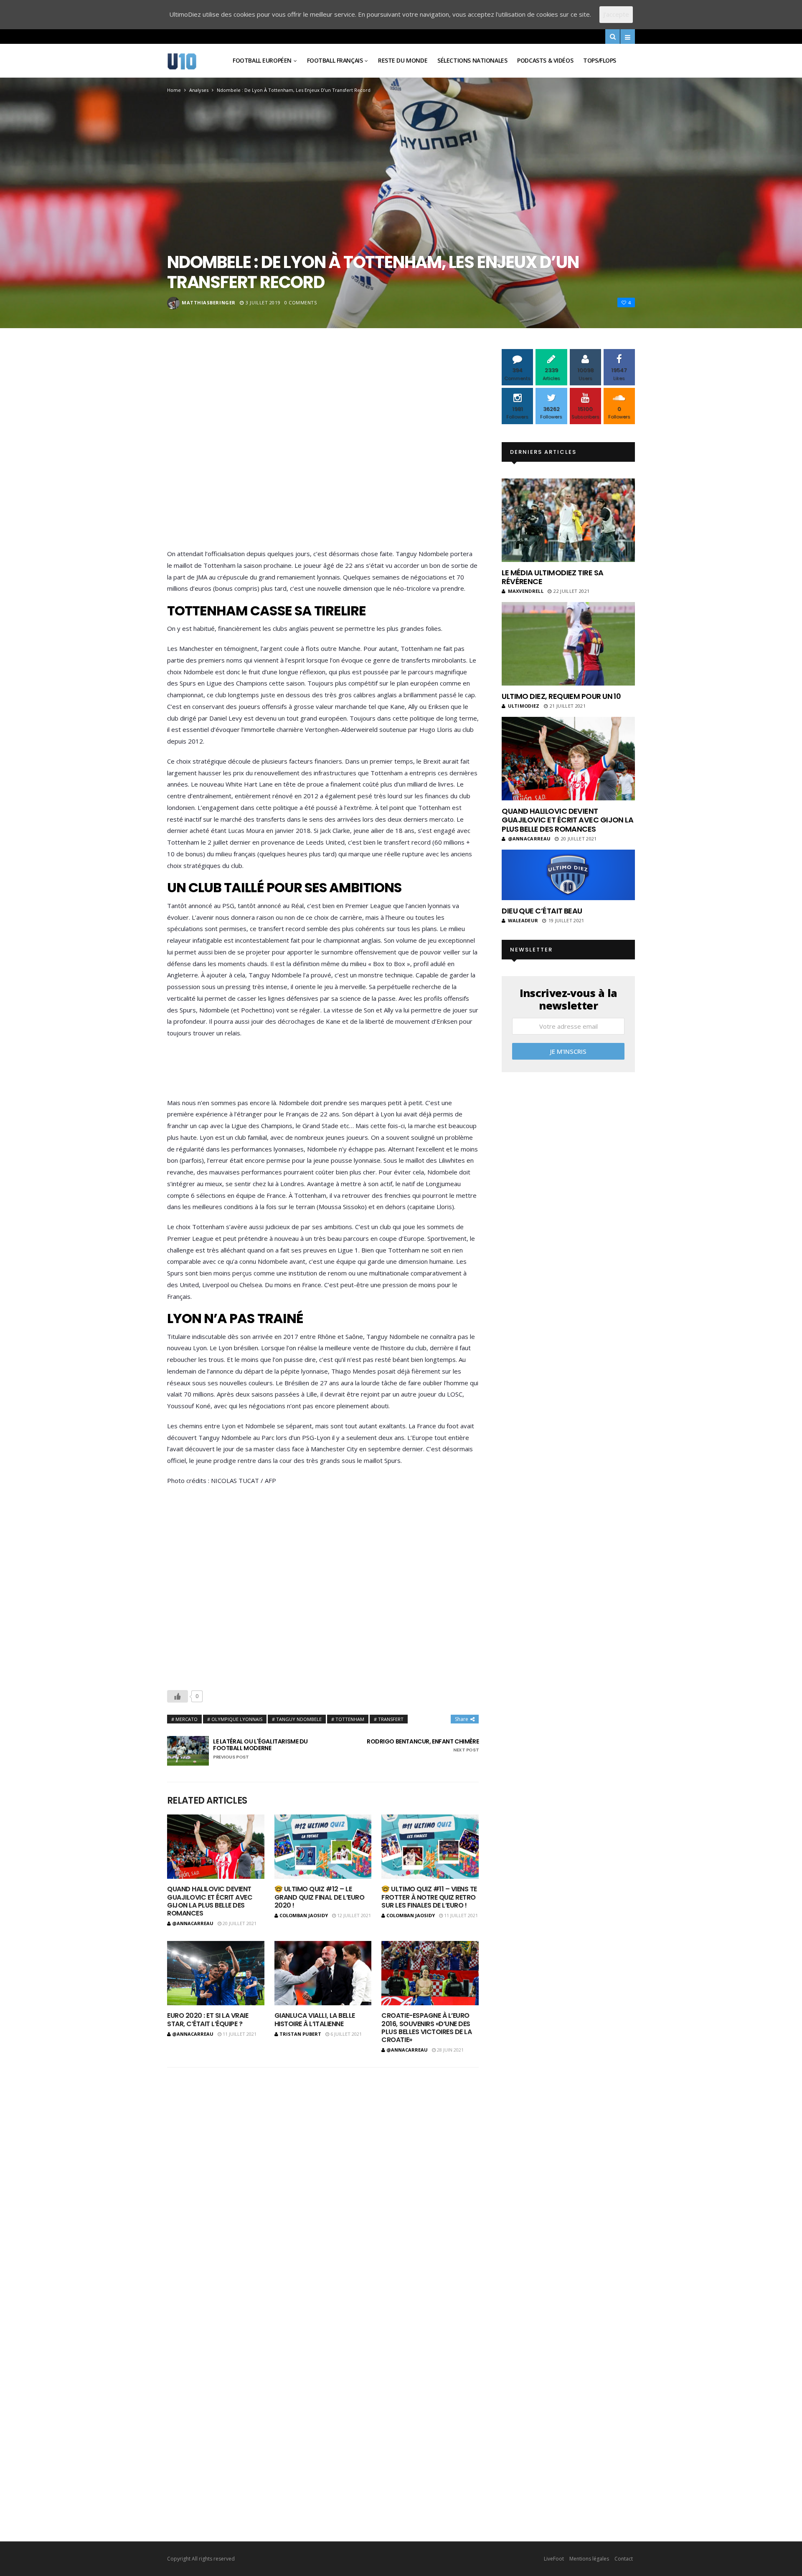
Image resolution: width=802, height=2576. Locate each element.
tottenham (350, 1719)
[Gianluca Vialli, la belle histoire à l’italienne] (323, 1973)
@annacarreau (193, 1923)
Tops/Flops (600, 60)
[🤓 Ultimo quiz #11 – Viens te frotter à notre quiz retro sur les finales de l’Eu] (430, 1847)
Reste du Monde (403, 60)
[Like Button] (178, 1696)
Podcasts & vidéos (545, 60)
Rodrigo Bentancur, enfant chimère (423, 1746)
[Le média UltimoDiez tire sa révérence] (568, 520)
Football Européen (262, 60)
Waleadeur (523, 920)
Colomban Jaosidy (304, 1915)
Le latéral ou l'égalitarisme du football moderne (260, 1749)
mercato (187, 1719)
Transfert (391, 1719)
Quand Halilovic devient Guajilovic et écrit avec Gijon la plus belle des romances (210, 1901)
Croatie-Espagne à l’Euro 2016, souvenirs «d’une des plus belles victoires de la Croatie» (426, 2028)
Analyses (199, 90)
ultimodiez (524, 706)
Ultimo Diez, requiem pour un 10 (561, 696)
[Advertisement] (323, 451)
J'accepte (616, 14)
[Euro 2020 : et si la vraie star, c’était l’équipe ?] (216, 1973)
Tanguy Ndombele (299, 1719)
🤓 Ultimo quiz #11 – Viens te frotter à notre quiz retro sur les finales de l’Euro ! (429, 1897)
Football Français (335, 60)
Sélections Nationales (472, 60)
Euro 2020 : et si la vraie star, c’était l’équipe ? (208, 2019)
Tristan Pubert (300, 2034)
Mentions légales (589, 2559)
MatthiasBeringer (209, 302)
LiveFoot (554, 2559)
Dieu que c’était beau (542, 911)
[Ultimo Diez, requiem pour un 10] (568, 644)
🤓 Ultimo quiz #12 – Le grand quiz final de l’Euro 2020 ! (320, 1897)
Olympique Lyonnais (237, 1719)
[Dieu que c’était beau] (568, 875)
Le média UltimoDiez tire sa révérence (552, 577)
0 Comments (301, 302)
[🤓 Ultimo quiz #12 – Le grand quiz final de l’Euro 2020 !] (323, 1847)
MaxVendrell (526, 591)
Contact (624, 2559)
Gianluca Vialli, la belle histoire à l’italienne (315, 2019)
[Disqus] (323, 2172)
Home (174, 90)
